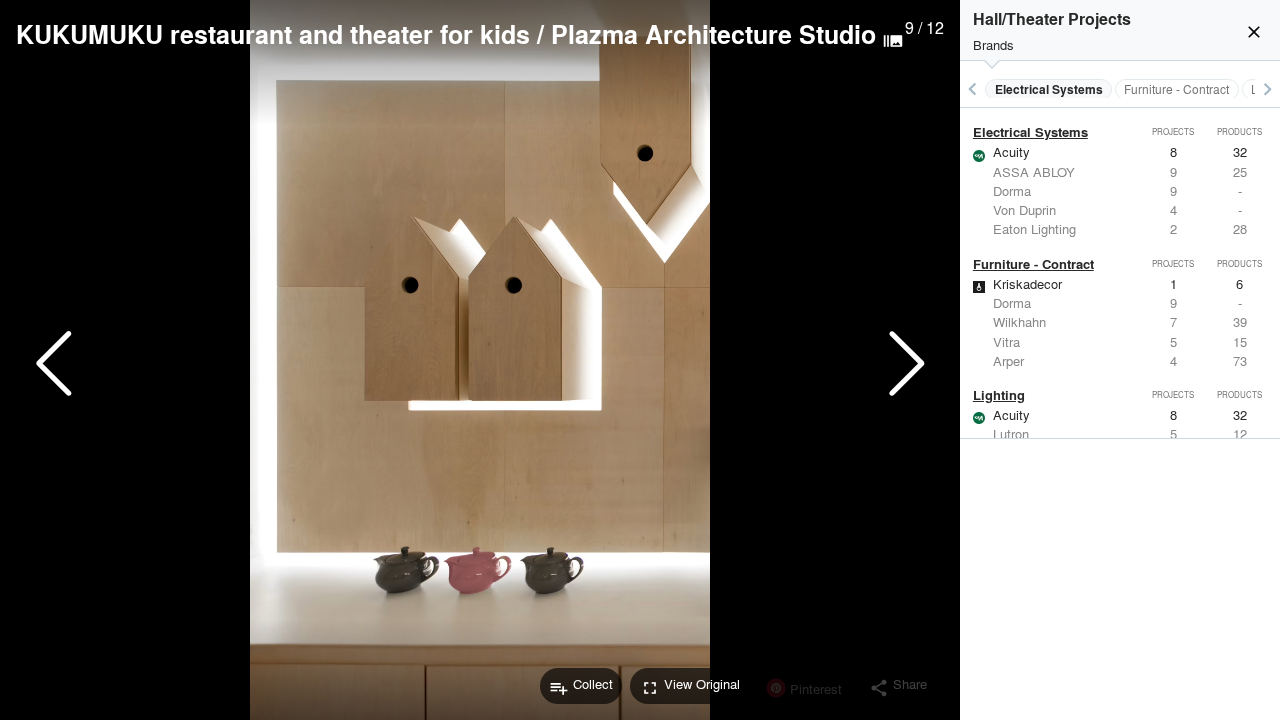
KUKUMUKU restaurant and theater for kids (273, 34)
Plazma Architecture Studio (713, 34)
